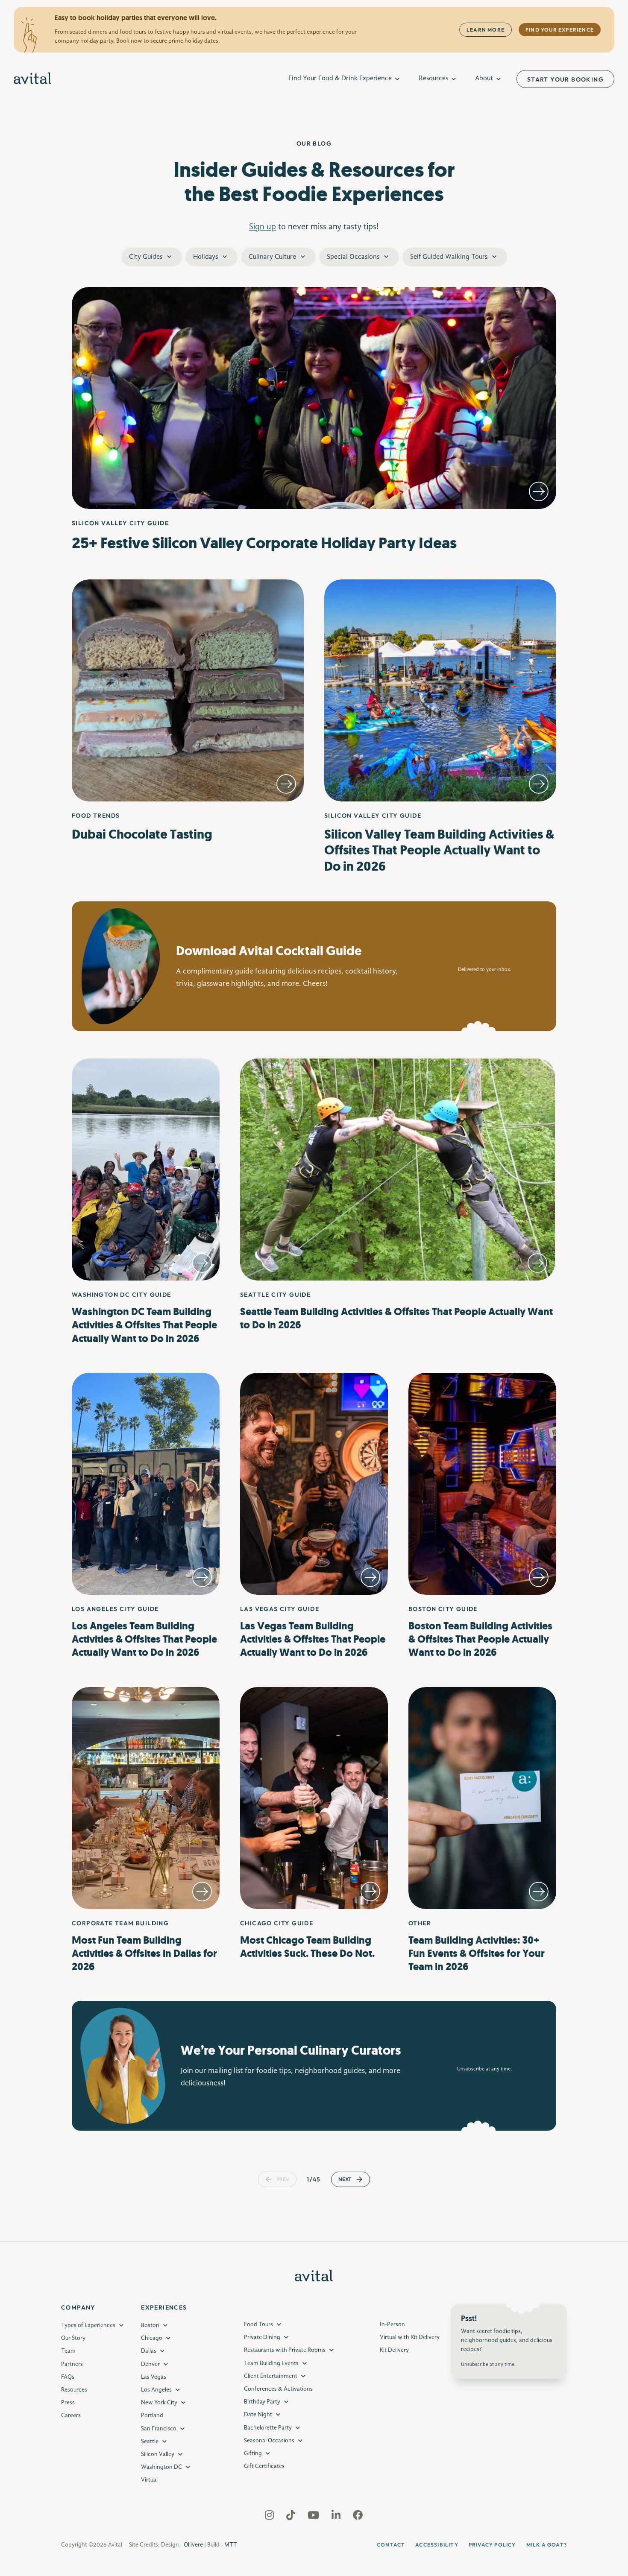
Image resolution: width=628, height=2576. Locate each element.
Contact (391, 2545)
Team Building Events (271, 2363)
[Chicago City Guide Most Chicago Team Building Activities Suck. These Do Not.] (314, 1798)
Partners (72, 2364)
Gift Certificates (264, 2466)
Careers (71, 2416)
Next (345, 2179)
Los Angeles (156, 2390)
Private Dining (262, 2337)
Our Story (73, 2338)
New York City (159, 2403)
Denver (150, 2364)
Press (68, 2403)
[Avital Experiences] (33, 79)
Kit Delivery (394, 2351)
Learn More (486, 30)
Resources (433, 79)
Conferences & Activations (278, 2389)
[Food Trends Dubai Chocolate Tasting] (188, 690)
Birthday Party (262, 2402)
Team (68, 2351)
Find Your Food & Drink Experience (340, 79)
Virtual (149, 2480)
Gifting (253, 2453)
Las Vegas (154, 2377)
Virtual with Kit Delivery (410, 2337)
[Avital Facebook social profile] (358, 2517)
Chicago (152, 2338)
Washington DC (161, 2467)
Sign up (263, 227)
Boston (150, 2325)
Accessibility (437, 2545)
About (484, 79)
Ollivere (193, 2545)
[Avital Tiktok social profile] (292, 2517)
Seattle (150, 2441)
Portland (152, 2416)
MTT (231, 2545)
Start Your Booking (565, 79)
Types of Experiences (88, 2325)
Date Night (258, 2415)
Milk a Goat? (547, 2545)
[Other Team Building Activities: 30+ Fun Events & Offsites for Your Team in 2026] (482, 1798)
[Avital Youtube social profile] (314, 2517)
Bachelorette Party (268, 2428)
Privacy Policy (492, 2545)
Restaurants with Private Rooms (285, 2351)
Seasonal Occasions (269, 2441)
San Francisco (159, 2429)
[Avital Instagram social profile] (270, 2517)
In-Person (392, 2325)
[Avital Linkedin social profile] (337, 2517)
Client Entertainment (271, 2376)
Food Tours (258, 2325)
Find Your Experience (560, 30)
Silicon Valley (158, 2454)
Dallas (149, 2351)
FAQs (68, 2377)
